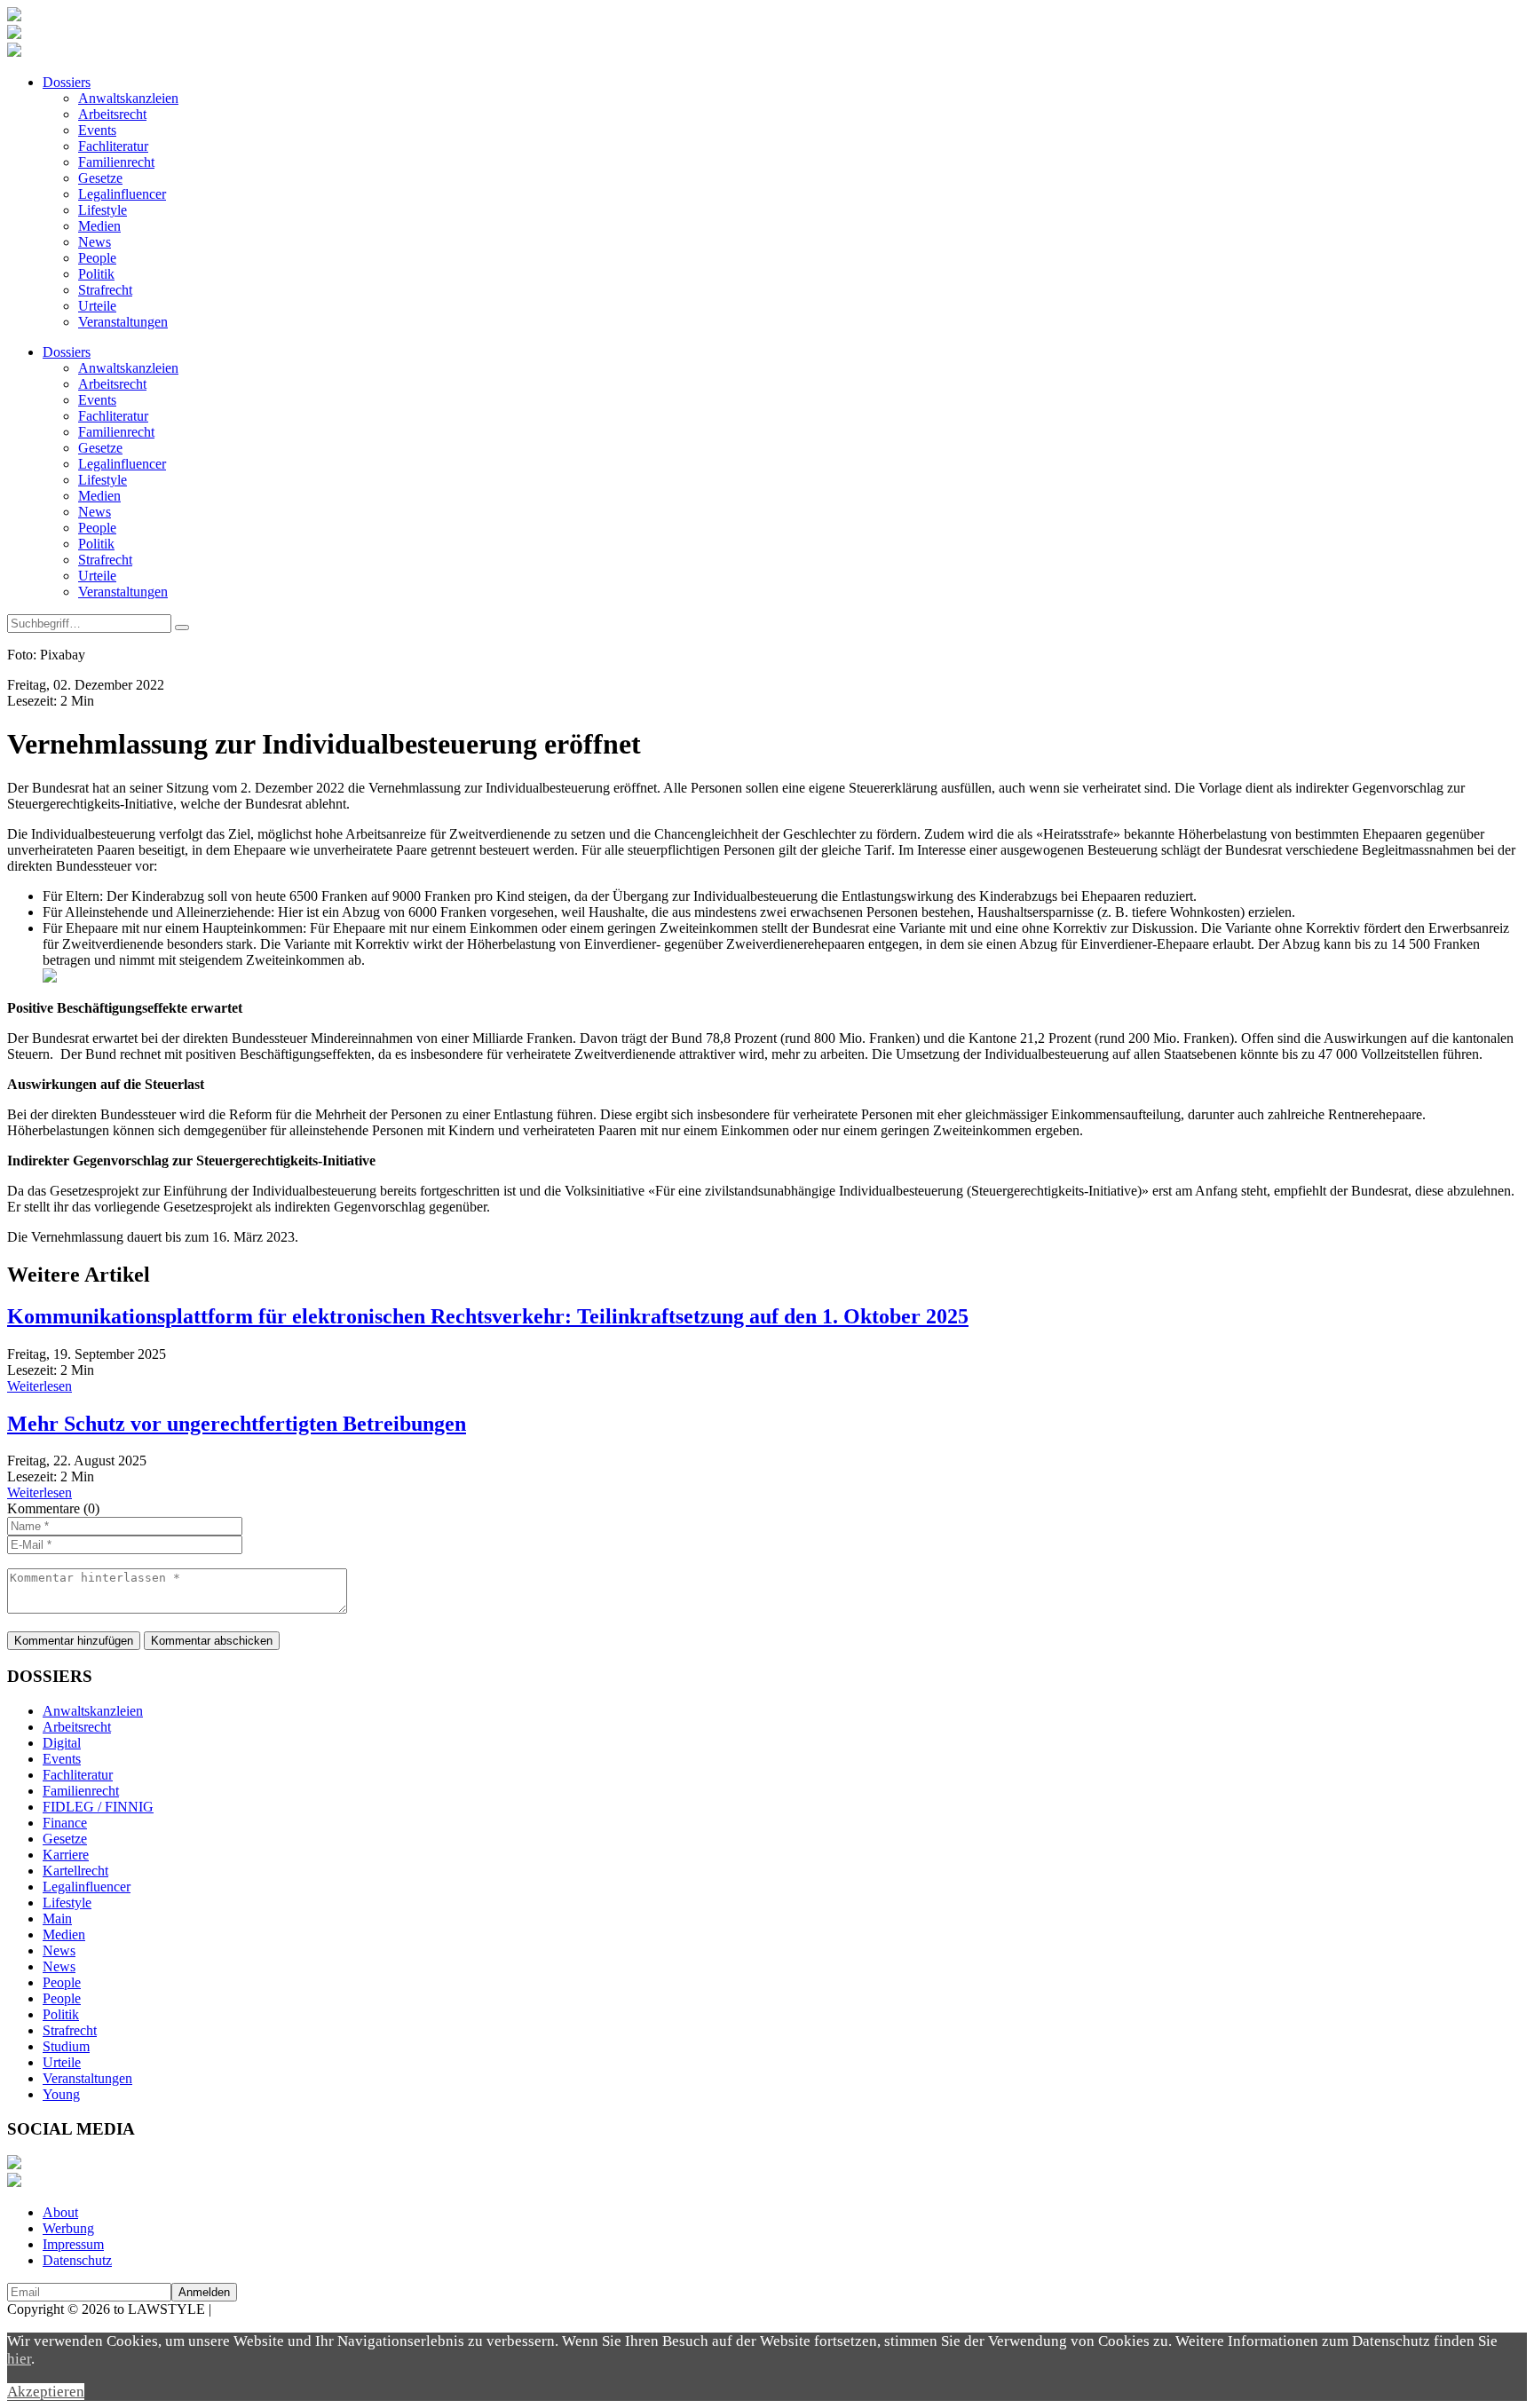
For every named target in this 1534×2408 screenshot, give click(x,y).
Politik (96, 274)
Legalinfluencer (122, 194)
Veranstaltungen (123, 322)
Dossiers (67, 82)
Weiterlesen (40, 1386)
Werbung (68, 2228)
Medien (99, 226)
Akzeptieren (46, 2392)
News (95, 242)
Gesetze (100, 178)
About (60, 2212)
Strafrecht (105, 290)
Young (61, 2094)
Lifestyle (103, 210)
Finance (65, 1823)
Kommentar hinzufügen (74, 1641)
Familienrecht (116, 162)
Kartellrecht (75, 1871)
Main (57, 1919)
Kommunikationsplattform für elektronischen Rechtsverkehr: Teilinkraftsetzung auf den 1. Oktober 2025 (488, 1316)
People (97, 258)
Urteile (97, 306)
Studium (66, 2046)
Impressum (73, 2244)
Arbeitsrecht (112, 114)
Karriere (66, 1855)
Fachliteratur (113, 146)
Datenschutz (77, 2260)
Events (97, 130)
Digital (62, 1743)
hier (19, 2359)
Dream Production (266, 2309)
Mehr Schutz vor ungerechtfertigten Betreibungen (237, 1424)
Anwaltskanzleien (128, 98)
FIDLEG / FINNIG (98, 1807)
